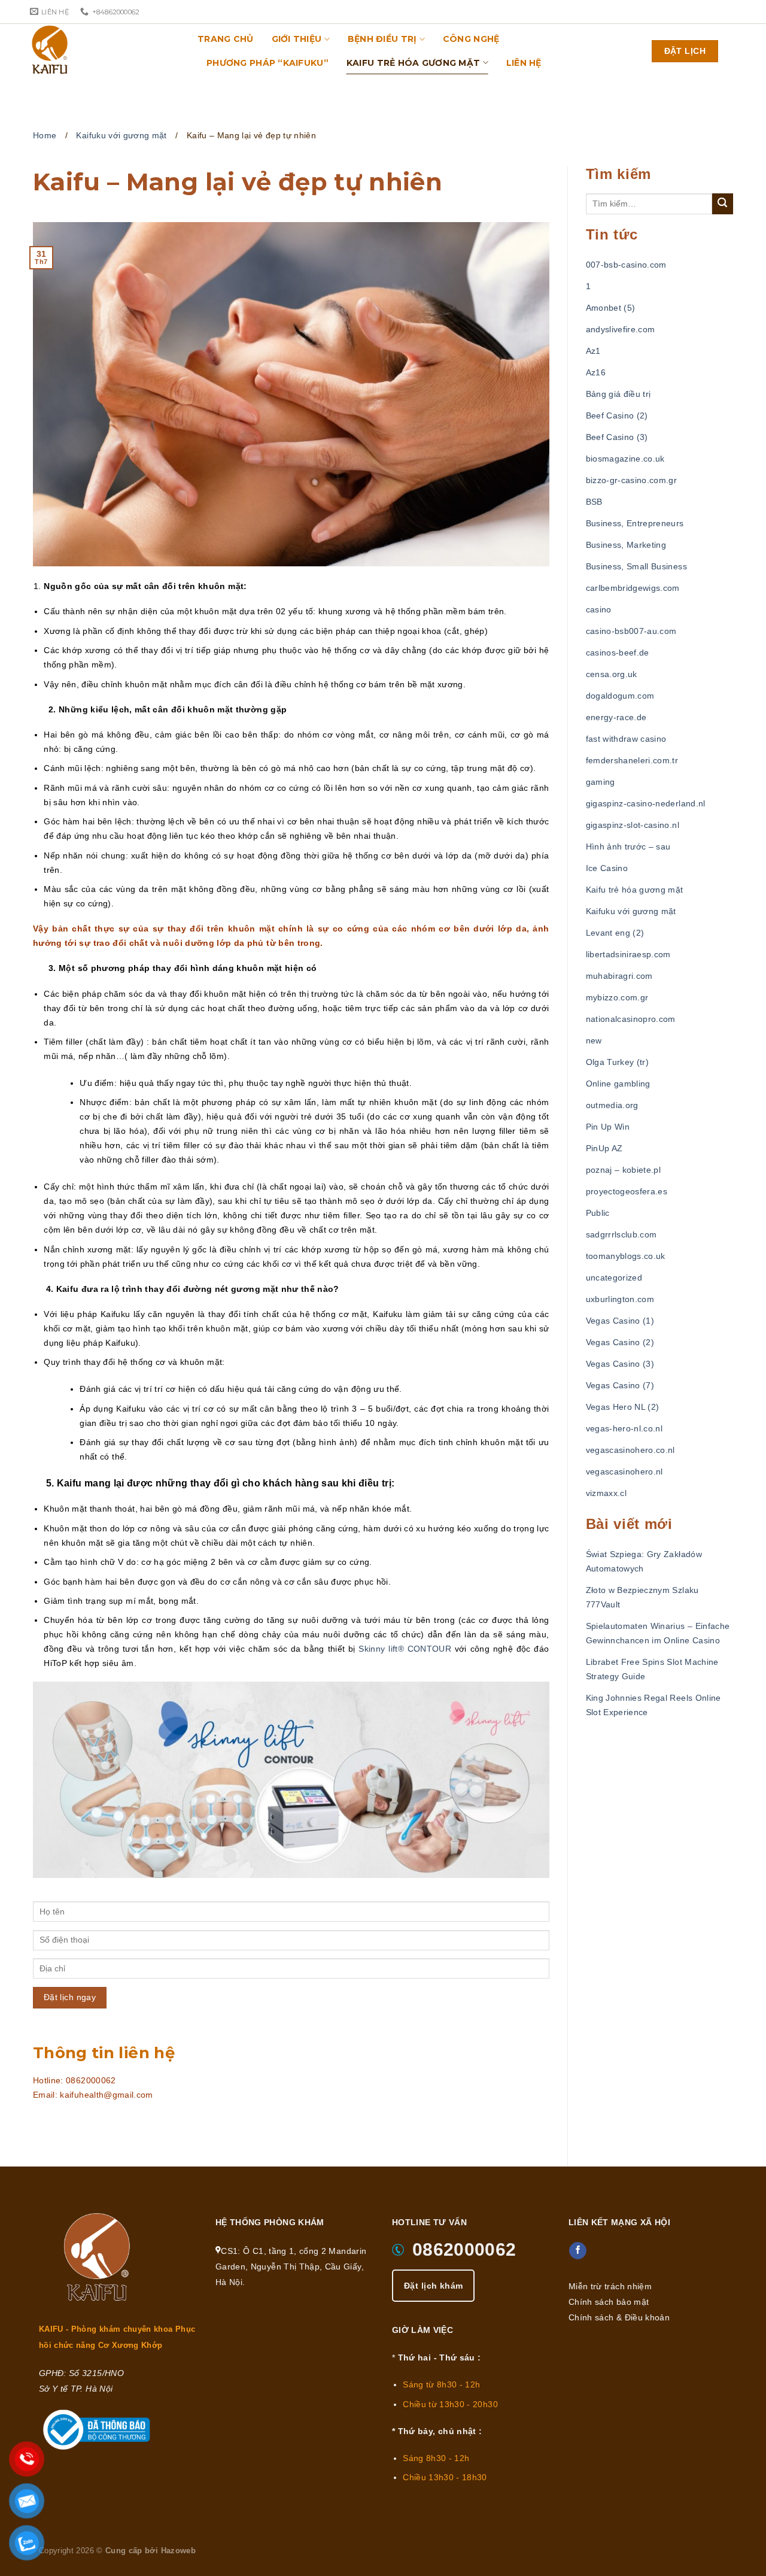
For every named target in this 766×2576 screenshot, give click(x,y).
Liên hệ (524, 63)
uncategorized (614, 1278)
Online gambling (618, 1084)
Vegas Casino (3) (620, 1364)
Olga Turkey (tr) (618, 1062)
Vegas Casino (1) (620, 1321)
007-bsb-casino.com (626, 265)
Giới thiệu (297, 39)
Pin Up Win (608, 1127)
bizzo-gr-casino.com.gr (632, 480)
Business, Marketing (626, 545)
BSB (594, 502)
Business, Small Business (636, 566)
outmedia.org (612, 1105)
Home (45, 135)
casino (599, 609)
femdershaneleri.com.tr (632, 760)
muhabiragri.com (619, 976)
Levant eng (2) (615, 933)
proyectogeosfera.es (627, 1191)
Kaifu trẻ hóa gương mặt (413, 63)
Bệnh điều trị (382, 39)
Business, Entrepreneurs (635, 523)
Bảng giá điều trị (618, 394)
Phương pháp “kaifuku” (268, 63)
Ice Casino (607, 868)
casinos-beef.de (618, 653)
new (594, 1040)
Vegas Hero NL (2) (623, 1407)
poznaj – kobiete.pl (624, 1170)
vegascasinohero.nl (624, 1471)
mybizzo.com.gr (617, 997)
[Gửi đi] (723, 204)
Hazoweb (178, 2551)
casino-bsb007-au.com (631, 631)
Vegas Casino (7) (620, 1385)
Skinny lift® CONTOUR (405, 1649)
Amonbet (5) (611, 308)
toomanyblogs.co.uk (626, 1256)
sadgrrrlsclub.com (621, 1234)
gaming (601, 782)
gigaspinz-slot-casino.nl (633, 825)
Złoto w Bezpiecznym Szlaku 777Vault (642, 1597)
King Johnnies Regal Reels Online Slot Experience (653, 1705)
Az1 (593, 351)
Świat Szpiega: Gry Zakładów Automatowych (644, 1561)
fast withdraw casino (626, 739)
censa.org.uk (612, 674)
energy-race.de (616, 717)
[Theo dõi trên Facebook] (578, 2251)
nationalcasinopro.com (631, 1019)
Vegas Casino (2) (620, 1342)
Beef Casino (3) (617, 437)
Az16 (596, 372)
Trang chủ (226, 39)
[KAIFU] (90, 51)
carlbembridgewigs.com (633, 588)
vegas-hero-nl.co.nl (624, 1428)
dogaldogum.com (620, 696)
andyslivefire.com (621, 329)
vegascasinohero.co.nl (630, 1450)
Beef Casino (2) (617, 415)
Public (598, 1213)
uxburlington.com (620, 1299)
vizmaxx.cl (607, 1493)
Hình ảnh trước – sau (628, 846)
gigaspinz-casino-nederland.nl (646, 803)
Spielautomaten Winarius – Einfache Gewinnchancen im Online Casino (658, 1633)
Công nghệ (471, 39)
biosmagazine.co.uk (625, 459)
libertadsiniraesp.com (628, 954)
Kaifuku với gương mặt (121, 135)
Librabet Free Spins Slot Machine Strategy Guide (652, 1669)
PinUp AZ (604, 1148)
